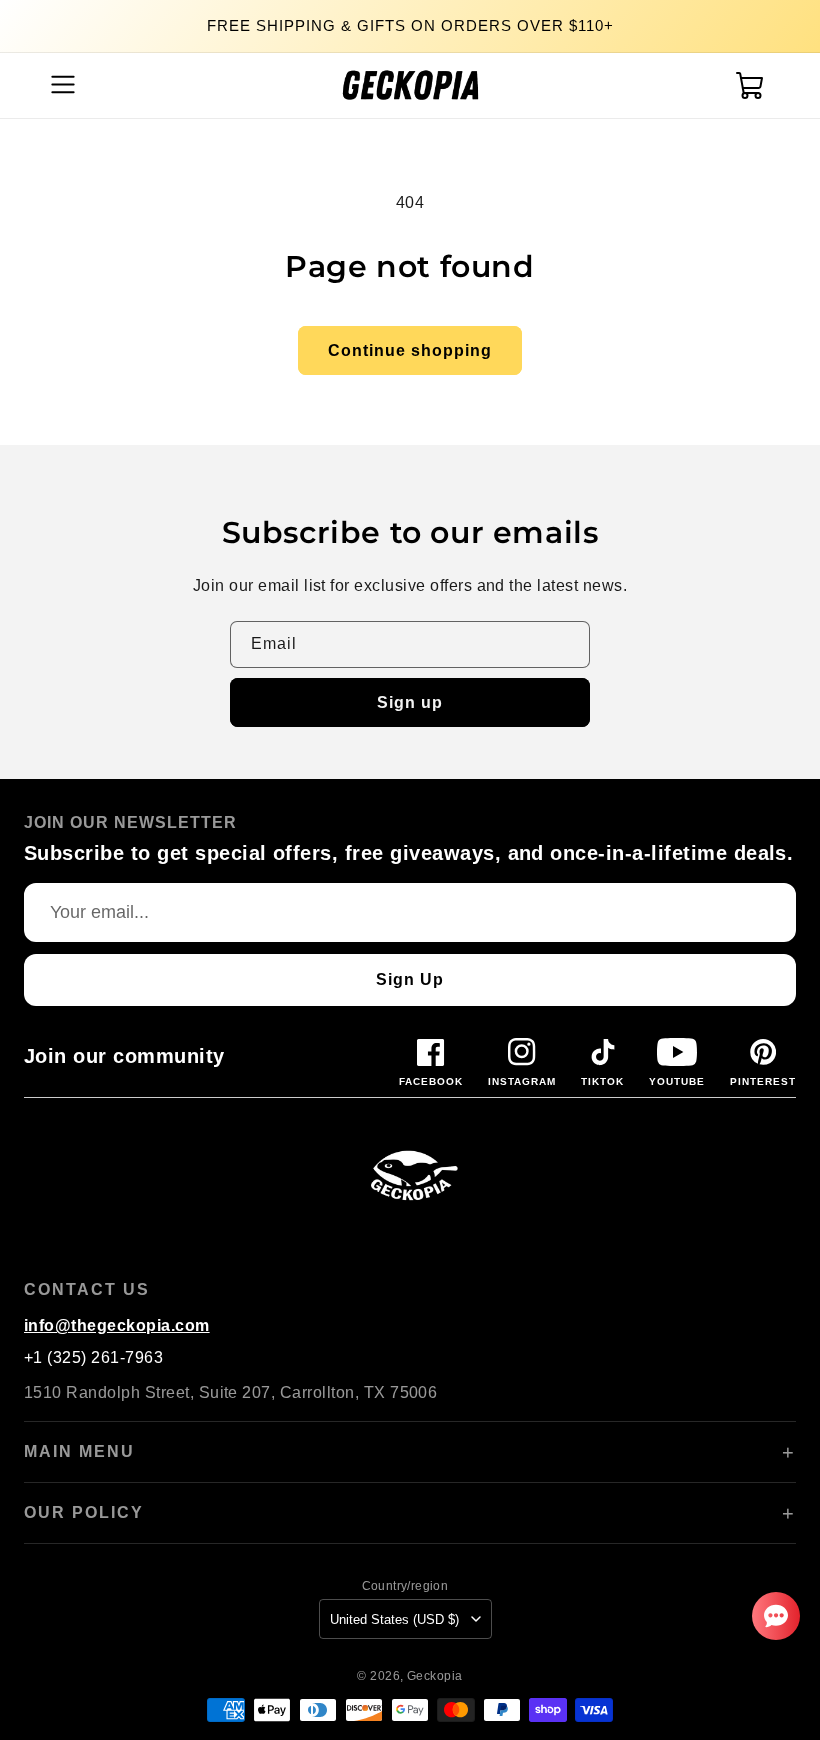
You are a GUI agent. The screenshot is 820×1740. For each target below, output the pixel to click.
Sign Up (410, 979)
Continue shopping (410, 350)
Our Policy (84, 1512)
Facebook (431, 1081)
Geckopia (435, 1675)
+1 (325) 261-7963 (93, 1357)
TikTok (602, 1081)
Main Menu (79, 1451)
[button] (60, 85)
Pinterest (763, 1081)
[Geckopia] (410, 1174)
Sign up (410, 702)
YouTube (677, 1081)
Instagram (522, 1081)
